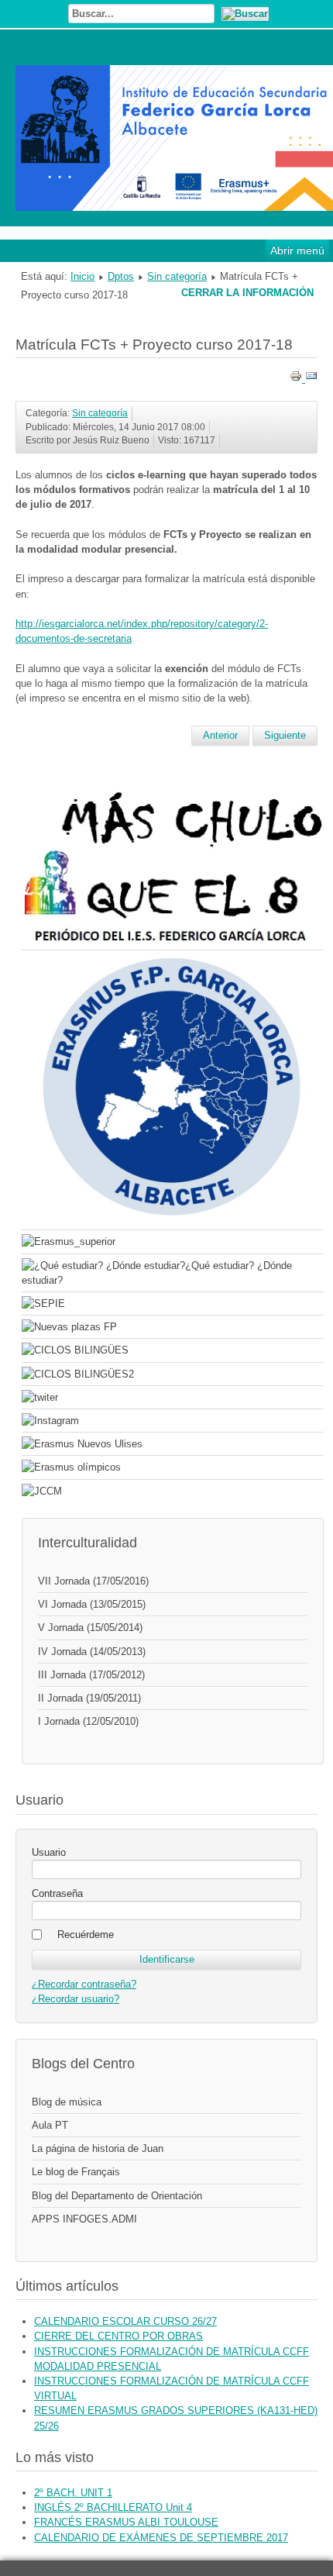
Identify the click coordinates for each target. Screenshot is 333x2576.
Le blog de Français (76, 2172)
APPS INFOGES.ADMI (84, 2219)
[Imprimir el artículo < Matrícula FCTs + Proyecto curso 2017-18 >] (297, 379)
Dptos (121, 276)
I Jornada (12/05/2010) (88, 1721)
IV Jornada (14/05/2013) (92, 1652)
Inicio (82, 276)
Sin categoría (177, 276)
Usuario (49, 1852)
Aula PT (50, 2125)
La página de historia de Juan (98, 2148)
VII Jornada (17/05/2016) (93, 1581)
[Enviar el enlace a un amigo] (311, 379)
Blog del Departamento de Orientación (117, 2196)
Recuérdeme (86, 1935)
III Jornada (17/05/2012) (91, 1675)
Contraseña (57, 1893)
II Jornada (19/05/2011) (89, 1698)
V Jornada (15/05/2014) (90, 1628)
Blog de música (67, 2102)
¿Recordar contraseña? (84, 1984)
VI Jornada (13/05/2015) (92, 1604)
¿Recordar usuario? (76, 1999)
